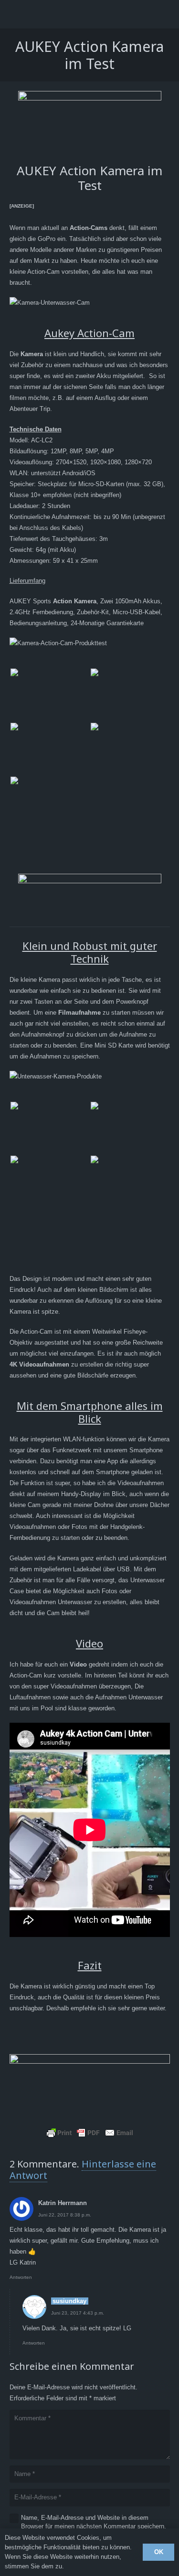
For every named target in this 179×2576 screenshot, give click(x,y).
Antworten (21, 2277)
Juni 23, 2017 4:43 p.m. (78, 2313)
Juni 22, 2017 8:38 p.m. (65, 2215)
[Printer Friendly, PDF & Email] (90, 2133)
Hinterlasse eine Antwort (83, 2170)
